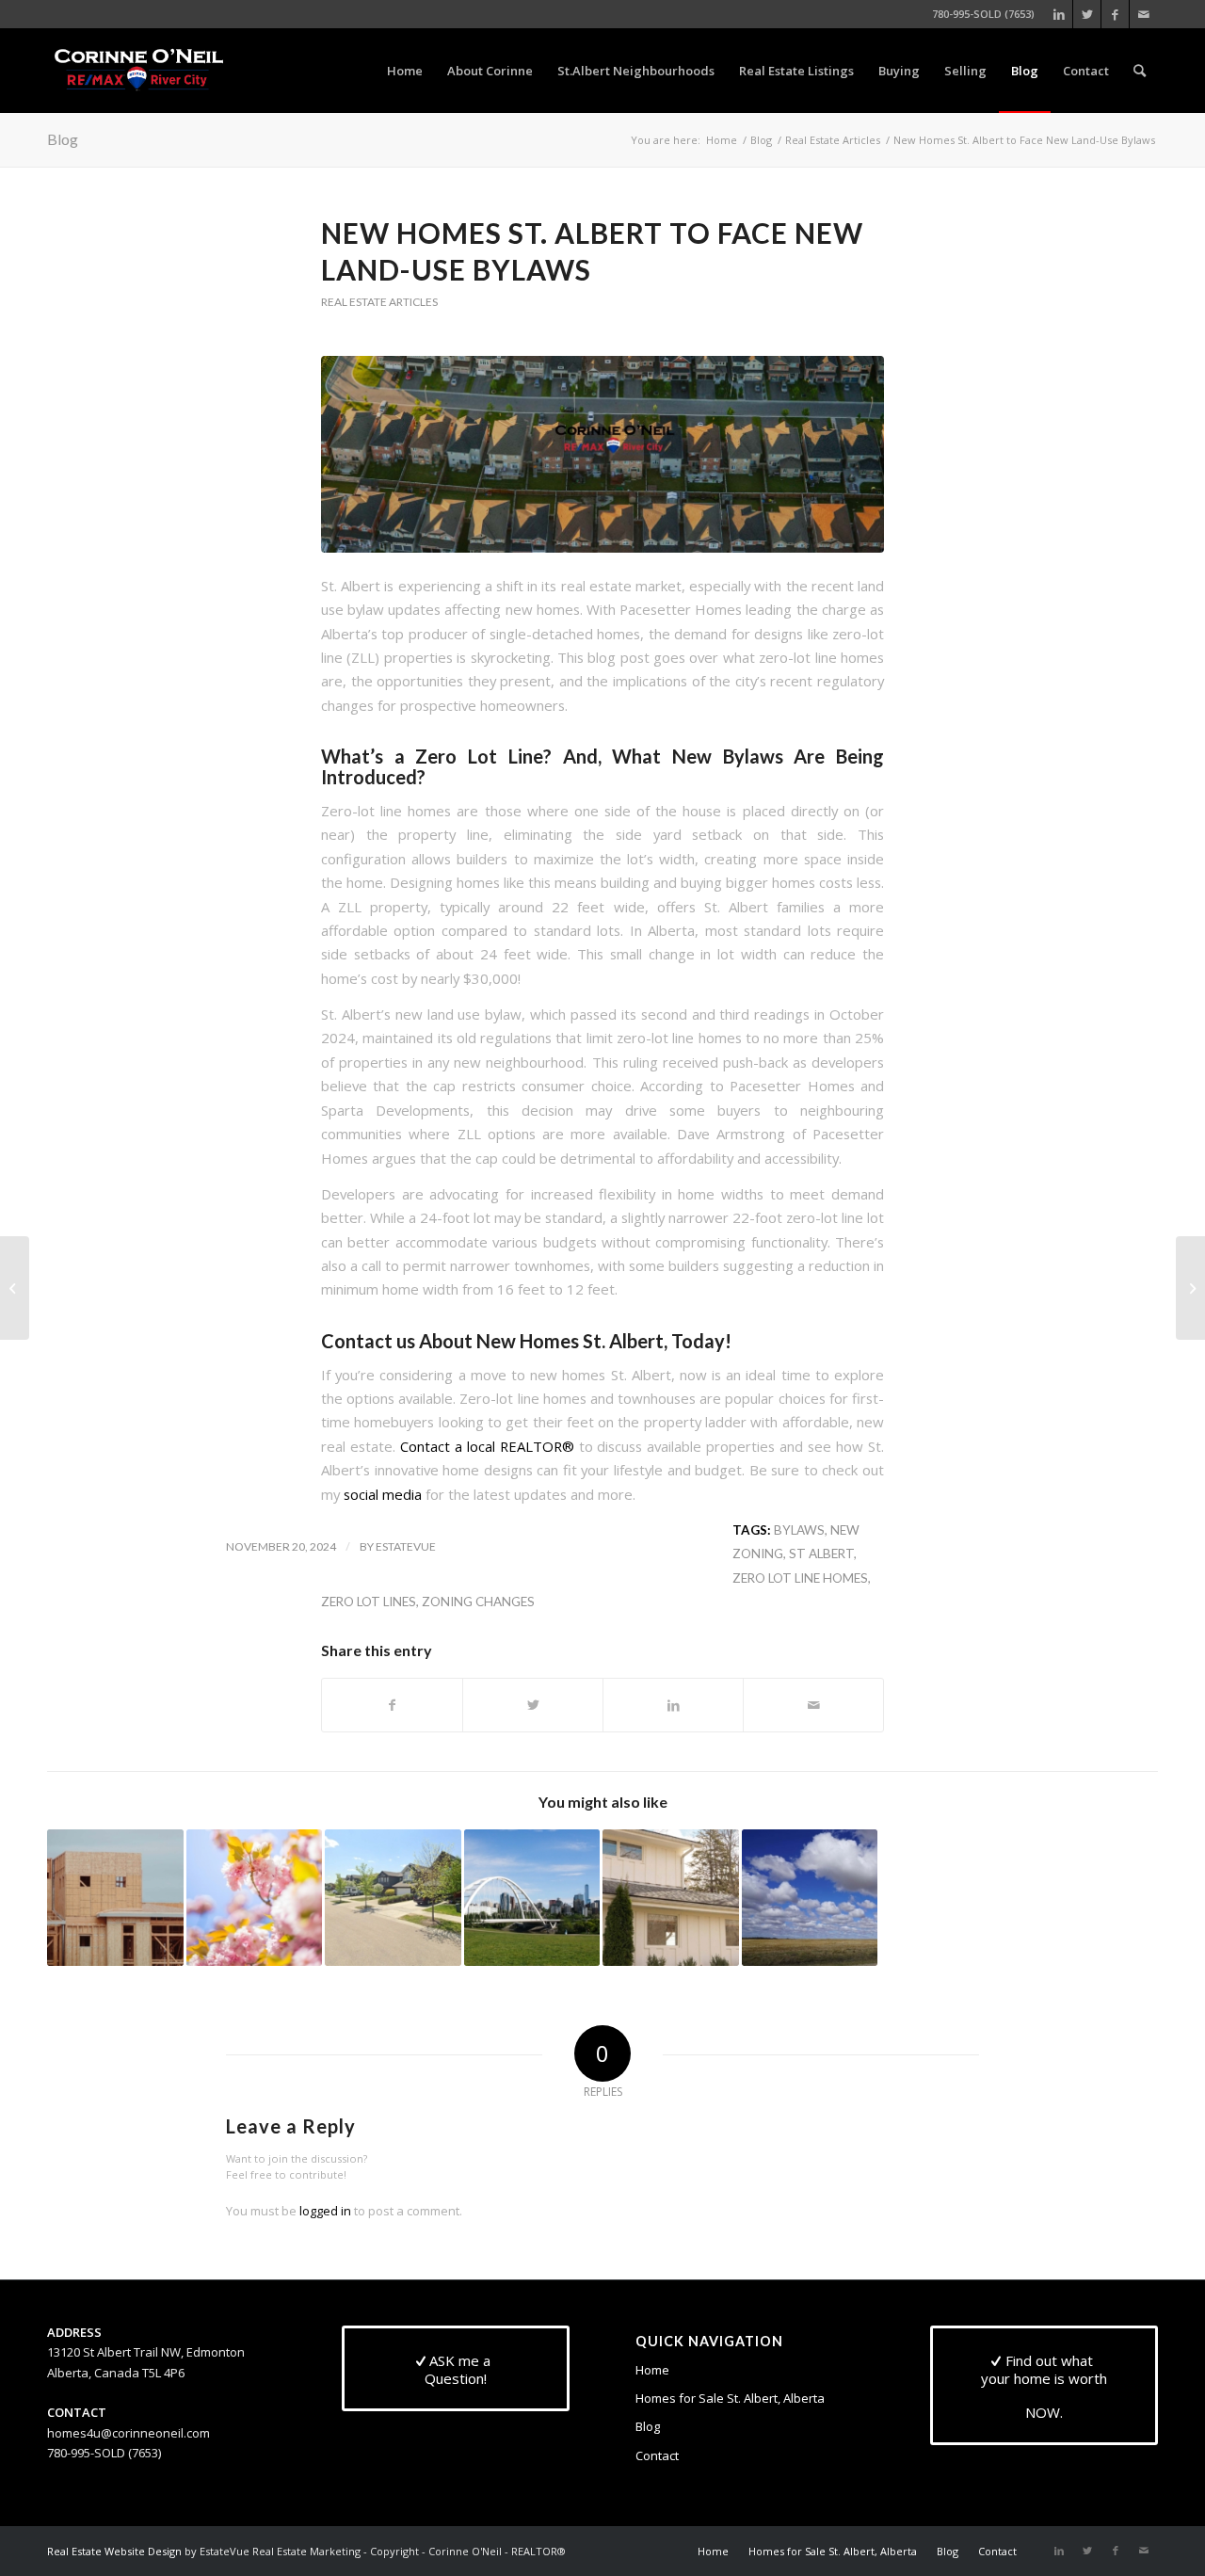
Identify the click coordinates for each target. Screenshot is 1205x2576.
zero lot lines (369, 1602)
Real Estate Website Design (114, 2551)
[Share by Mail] (813, 1705)
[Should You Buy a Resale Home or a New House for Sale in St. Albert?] (115, 1898)
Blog (63, 139)
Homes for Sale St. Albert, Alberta (730, 2398)
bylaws (799, 1530)
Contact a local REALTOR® (487, 1446)
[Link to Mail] (1144, 14)
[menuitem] (405, 71)
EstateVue (406, 1546)
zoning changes (478, 1602)
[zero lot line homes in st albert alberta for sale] (602, 454)
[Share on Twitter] (533, 1705)
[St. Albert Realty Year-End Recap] (1190, 1288)
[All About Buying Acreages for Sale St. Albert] (15, 1288)
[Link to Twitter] (1087, 14)
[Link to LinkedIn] (1059, 14)
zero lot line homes (800, 1578)
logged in (325, 2211)
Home (652, 2370)
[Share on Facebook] (392, 1705)
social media (383, 1494)
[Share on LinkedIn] (673, 1705)
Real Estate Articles (379, 302)
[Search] (1140, 71)
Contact (657, 2455)
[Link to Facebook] (1115, 14)
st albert (821, 1554)
